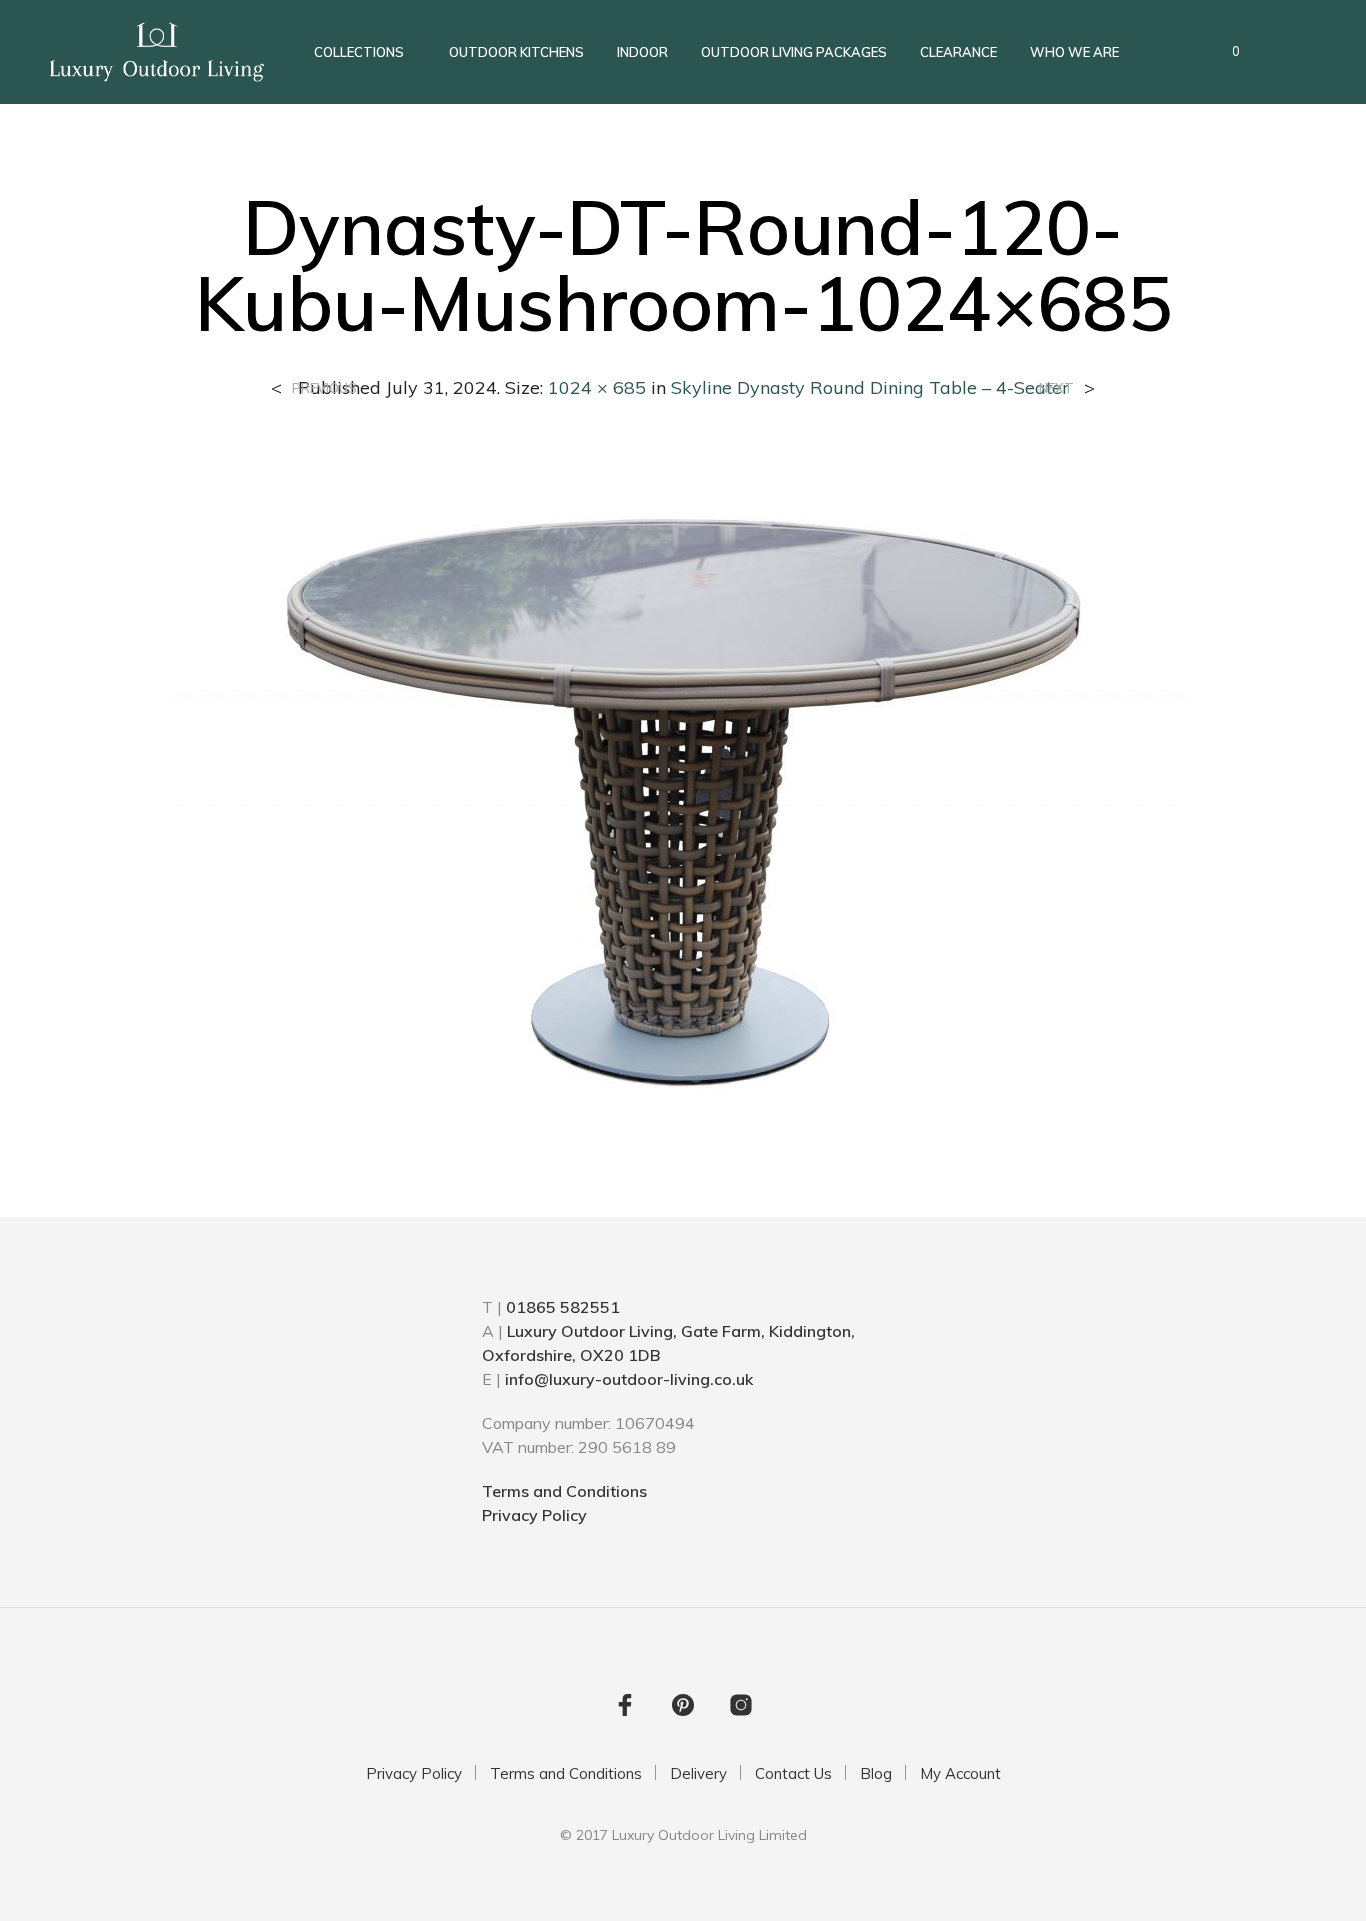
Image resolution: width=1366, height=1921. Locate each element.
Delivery (698, 1773)
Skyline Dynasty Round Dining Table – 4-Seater (870, 387)
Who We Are (1074, 52)
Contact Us (793, 1773)
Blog (876, 1773)
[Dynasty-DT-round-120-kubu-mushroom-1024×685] (683, 792)
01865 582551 (563, 1307)
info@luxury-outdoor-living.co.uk (629, 1379)
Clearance (958, 52)
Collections (359, 52)
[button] (1224, 52)
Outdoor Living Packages (794, 52)
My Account (960, 1773)
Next (1056, 388)
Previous (324, 388)
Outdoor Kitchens (516, 52)
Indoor (642, 52)
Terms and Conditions (564, 1491)
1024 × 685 (597, 387)
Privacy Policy (534, 1515)
